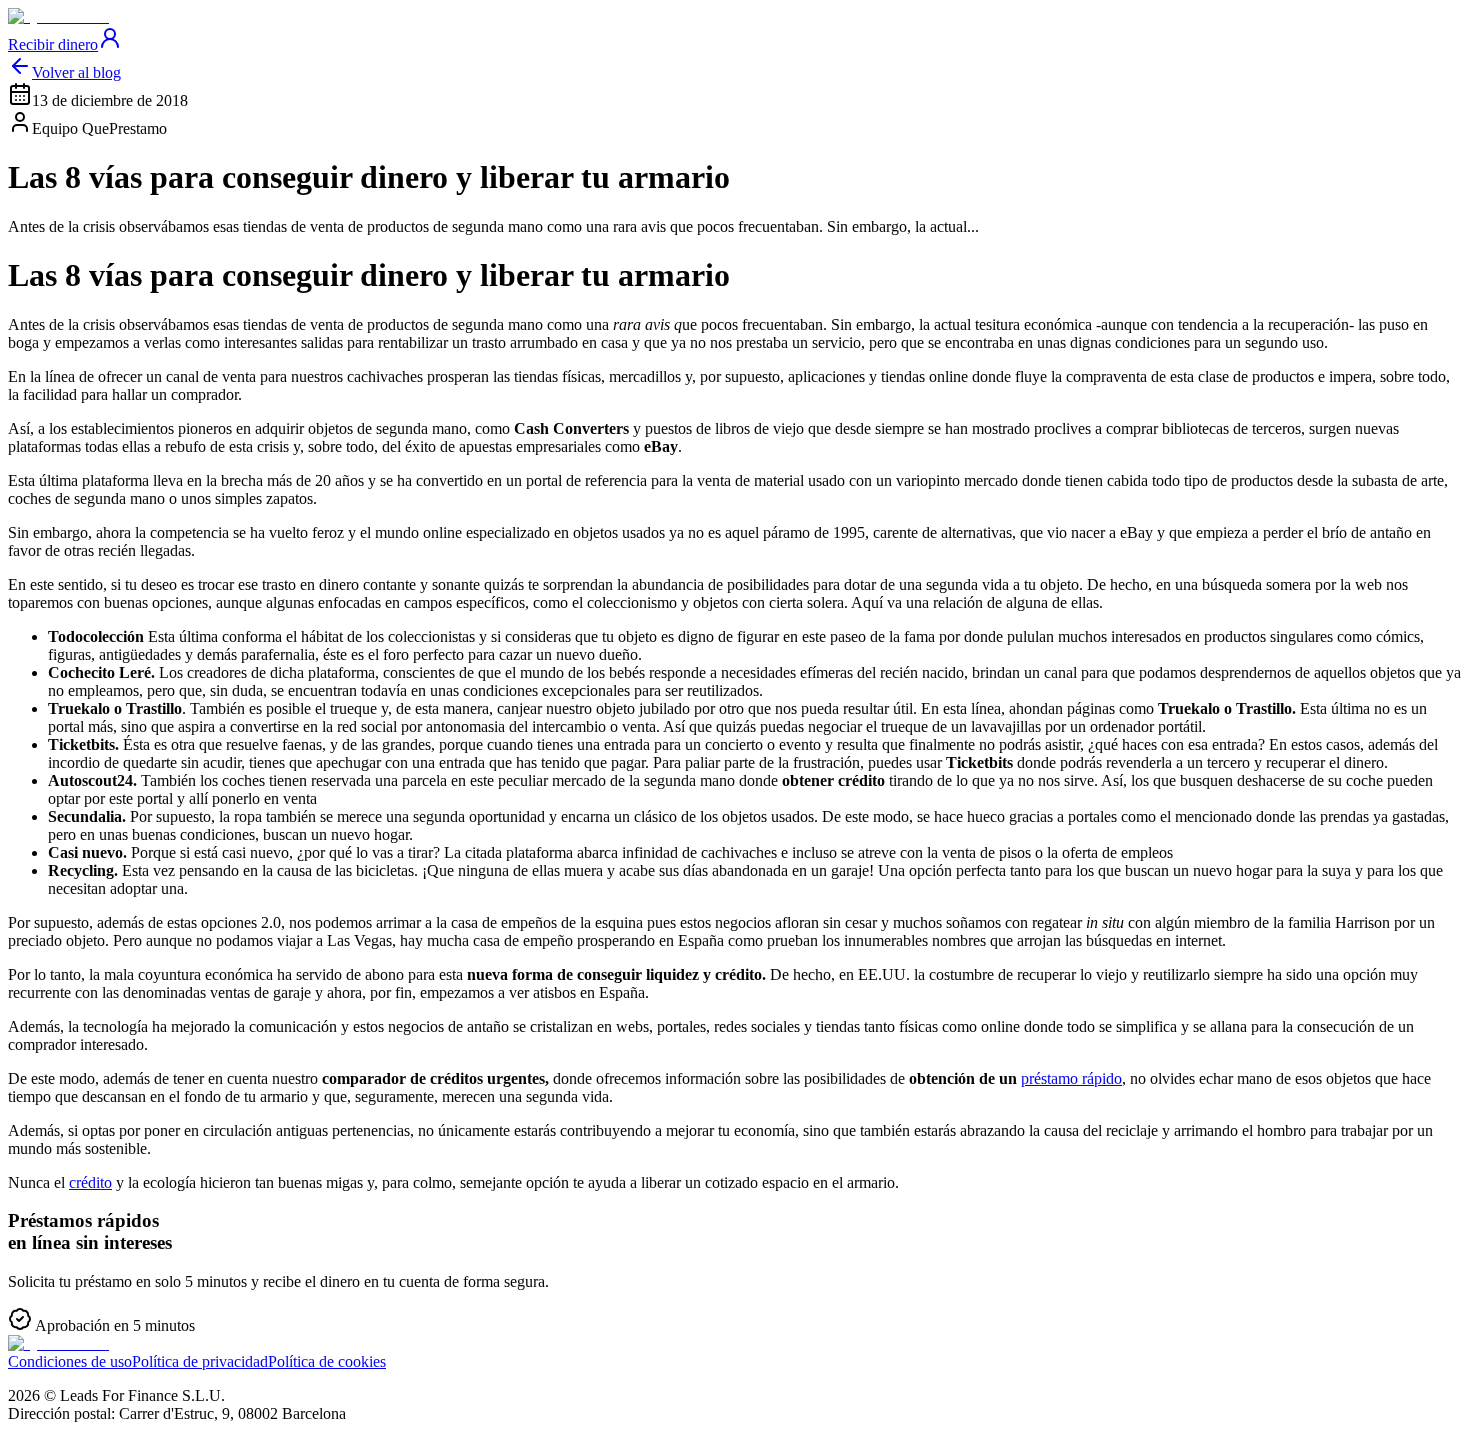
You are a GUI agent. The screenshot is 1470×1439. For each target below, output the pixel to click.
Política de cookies (327, 1361)
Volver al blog (76, 72)
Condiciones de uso (70, 1361)
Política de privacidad (200, 1361)
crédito (90, 1182)
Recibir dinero (53, 44)
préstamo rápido (1071, 1078)
